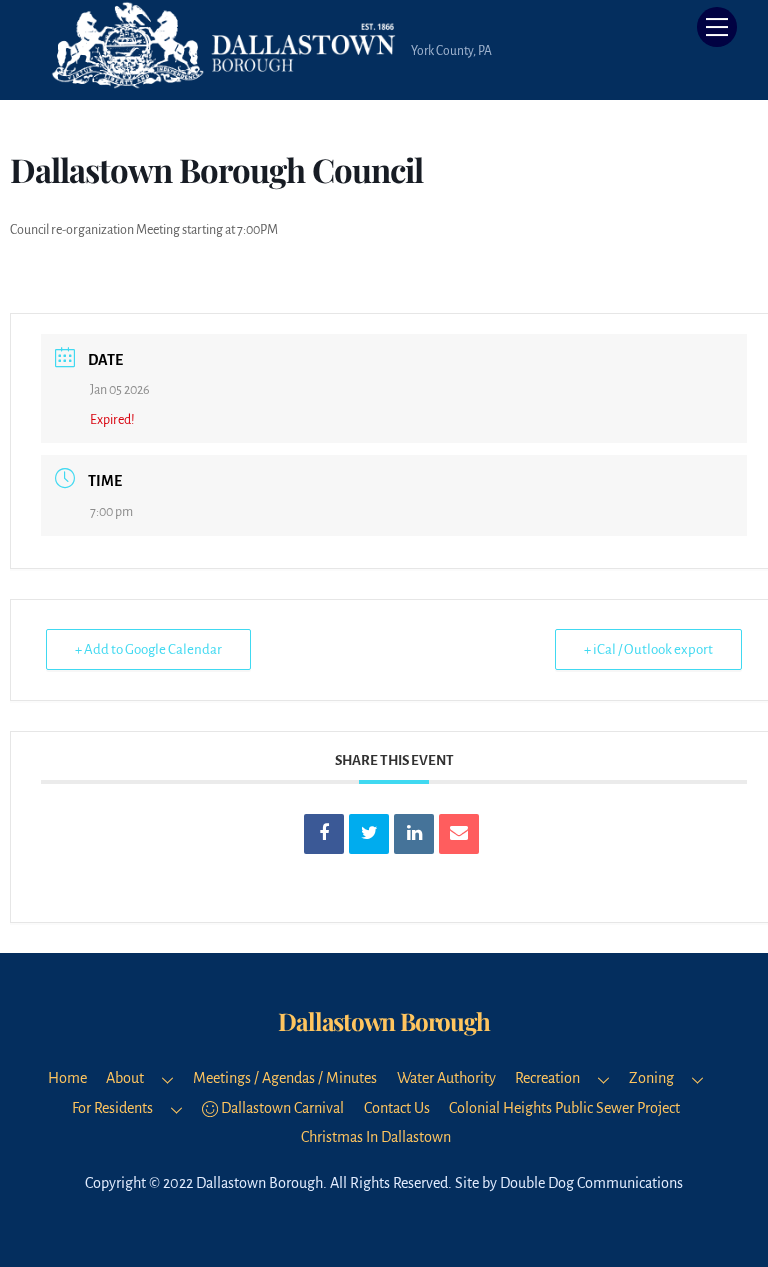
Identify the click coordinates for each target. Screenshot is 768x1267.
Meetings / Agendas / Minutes (285, 1078)
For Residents (112, 1108)
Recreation (547, 1078)
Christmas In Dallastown (376, 1137)
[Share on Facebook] (324, 834)
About (125, 1078)
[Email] (459, 834)
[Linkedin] (414, 834)
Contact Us (397, 1108)
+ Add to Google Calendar (148, 649)
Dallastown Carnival (281, 1108)
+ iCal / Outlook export (648, 649)
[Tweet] (369, 834)
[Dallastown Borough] (226, 80)
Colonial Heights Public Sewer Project (564, 1108)
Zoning (651, 1078)
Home (67, 1078)
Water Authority (446, 1078)
